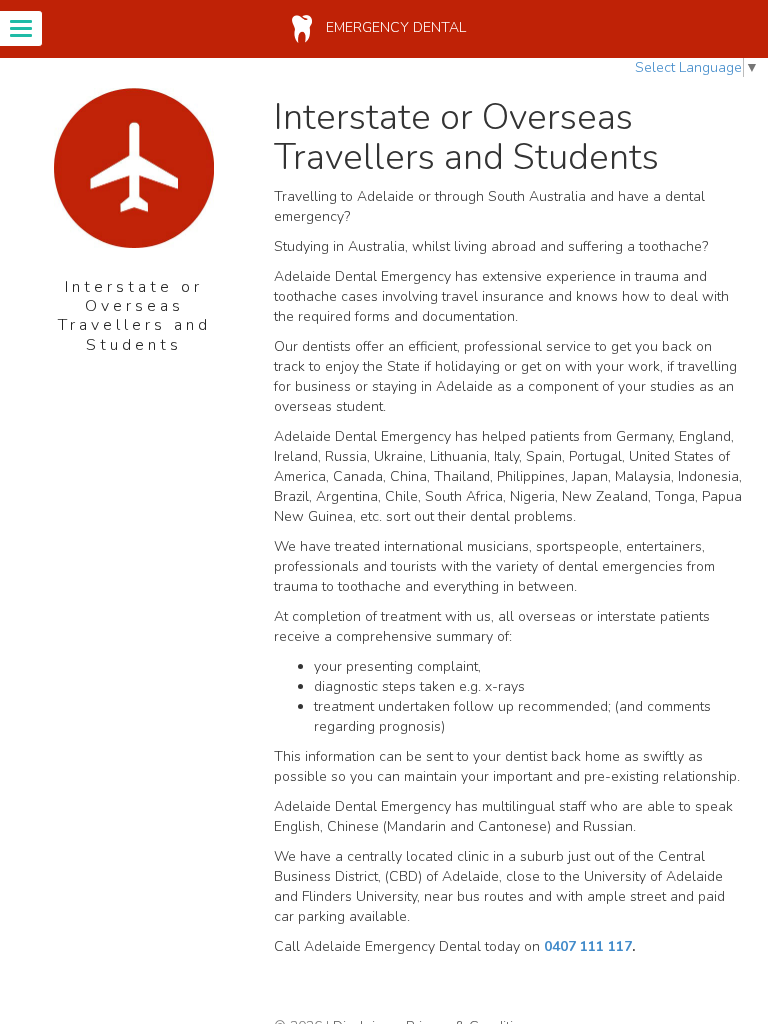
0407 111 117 (588, 946)
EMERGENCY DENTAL (394, 27)
